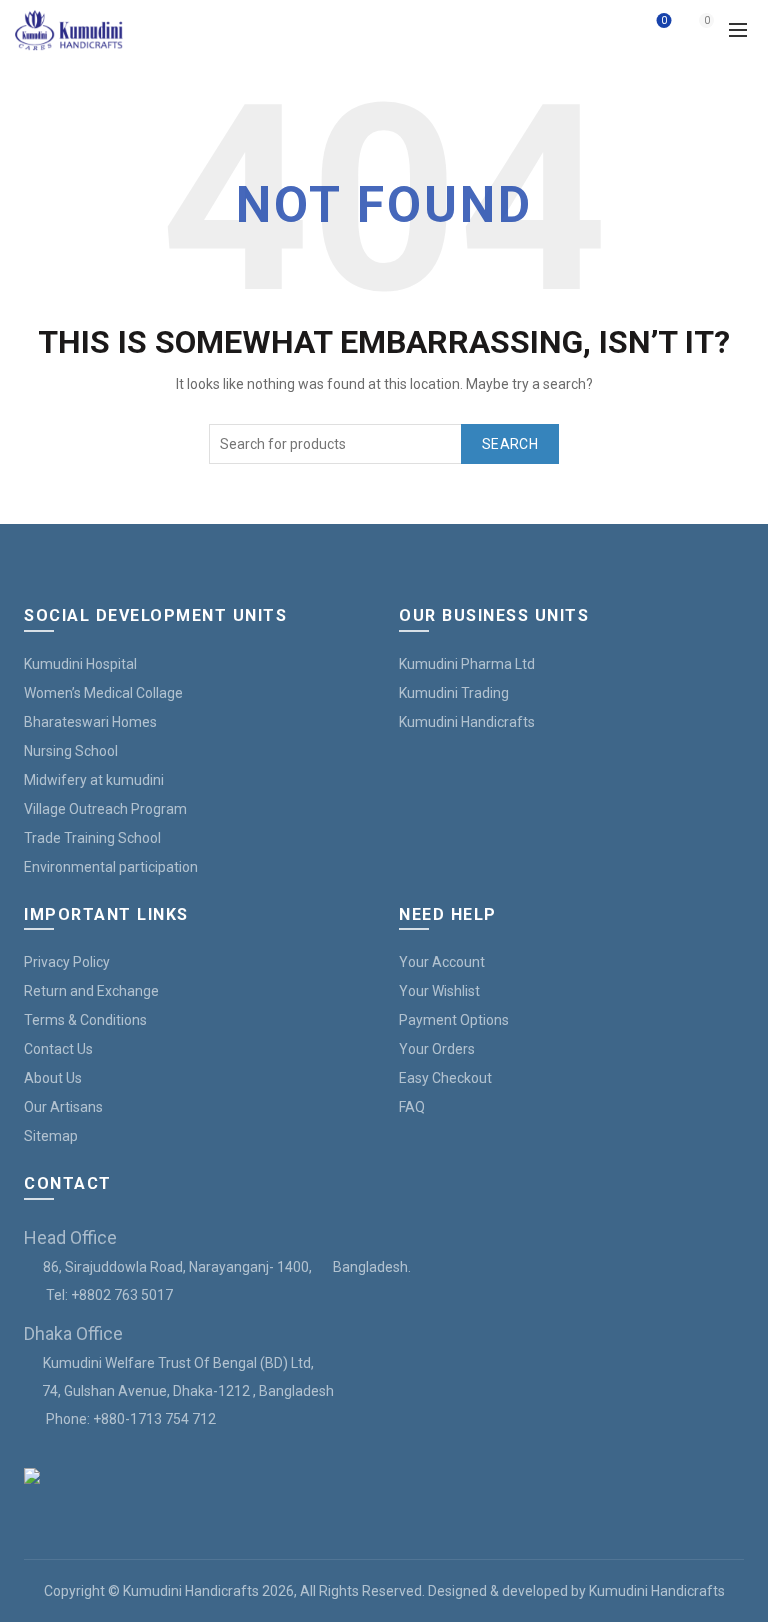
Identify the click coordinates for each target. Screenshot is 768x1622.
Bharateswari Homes (90, 722)
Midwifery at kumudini (94, 780)
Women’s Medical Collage (103, 693)
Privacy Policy (67, 962)
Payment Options (454, 1020)
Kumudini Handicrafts (467, 722)
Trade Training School (92, 838)
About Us (53, 1078)
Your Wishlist (439, 991)
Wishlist (664, 20)
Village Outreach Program (105, 809)
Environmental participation (111, 867)
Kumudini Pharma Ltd (467, 664)
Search (510, 444)
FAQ (412, 1107)
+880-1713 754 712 (154, 1419)
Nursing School (71, 751)
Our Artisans (63, 1107)
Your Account (442, 962)
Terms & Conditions (85, 1020)
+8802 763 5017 (122, 1295)
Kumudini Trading (454, 693)
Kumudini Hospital (80, 664)
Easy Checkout (445, 1078)
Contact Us (58, 1049)
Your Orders (437, 1049)
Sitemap (51, 1136)
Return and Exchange (91, 991)
